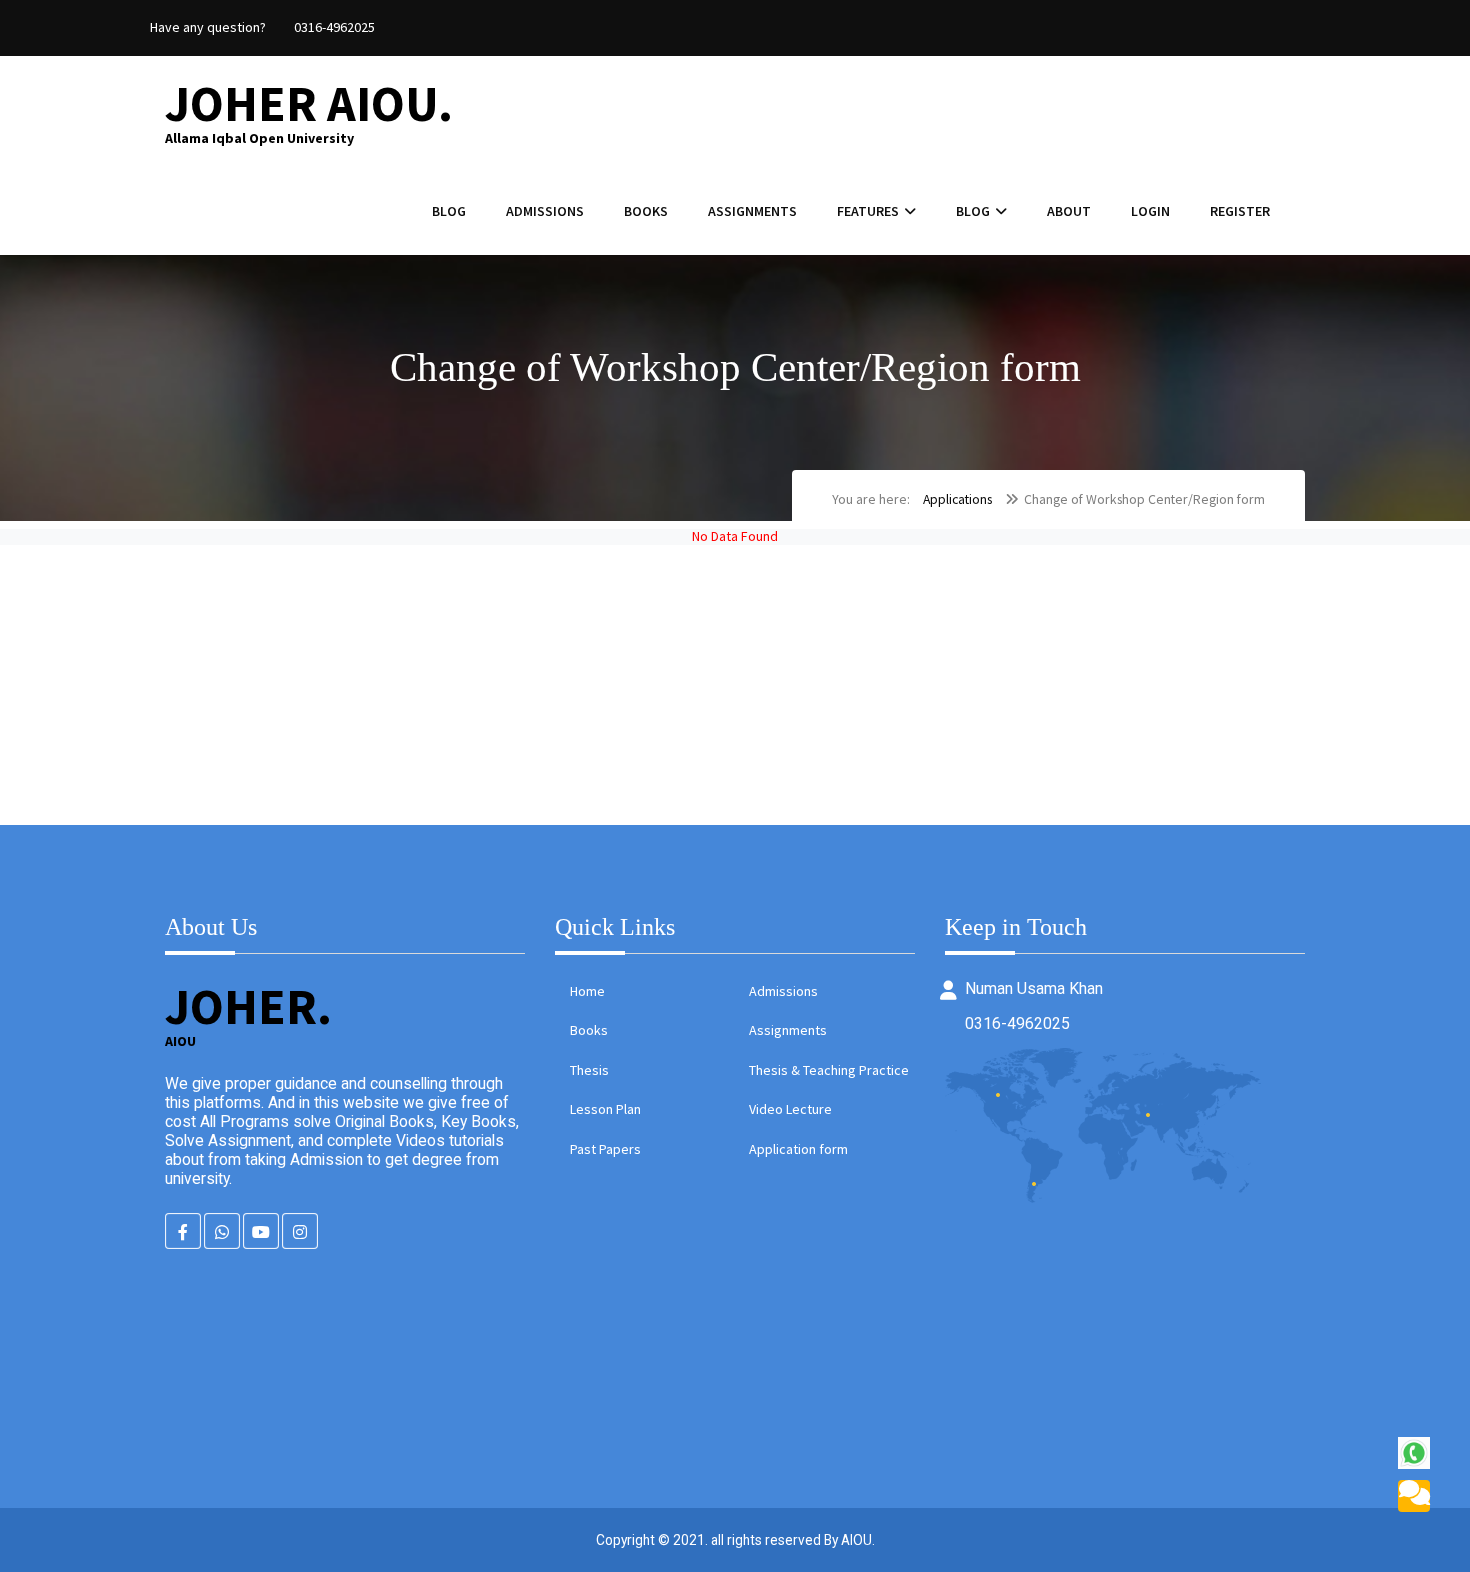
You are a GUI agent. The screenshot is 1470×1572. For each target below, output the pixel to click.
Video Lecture (790, 1109)
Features (868, 211)
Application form (798, 1149)
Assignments (752, 211)
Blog (449, 211)
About (1069, 211)
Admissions (545, 211)
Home (587, 991)
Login (1150, 211)
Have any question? (208, 27)
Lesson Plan (605, 1109)
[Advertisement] (600, 685)
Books (646, 211)
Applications (957, 499)
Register (1240, 211)
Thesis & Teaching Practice (829, 1070)
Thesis (589, 1070)
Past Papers (605, 1149)
